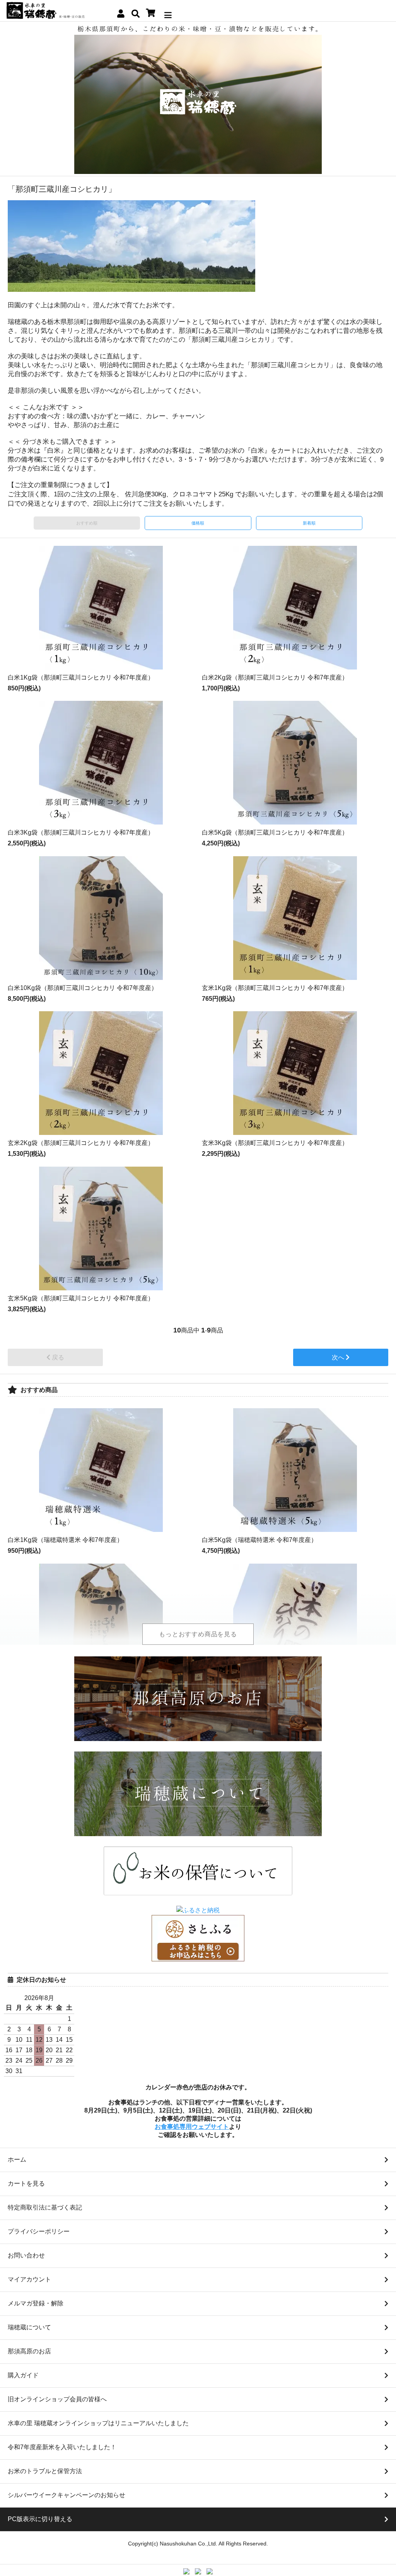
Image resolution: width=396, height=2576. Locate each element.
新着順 (309, 523)
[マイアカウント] (121, 14)
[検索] (136, 14)
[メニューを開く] (168, 13)
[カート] (151, 13)
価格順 (198, 523)
